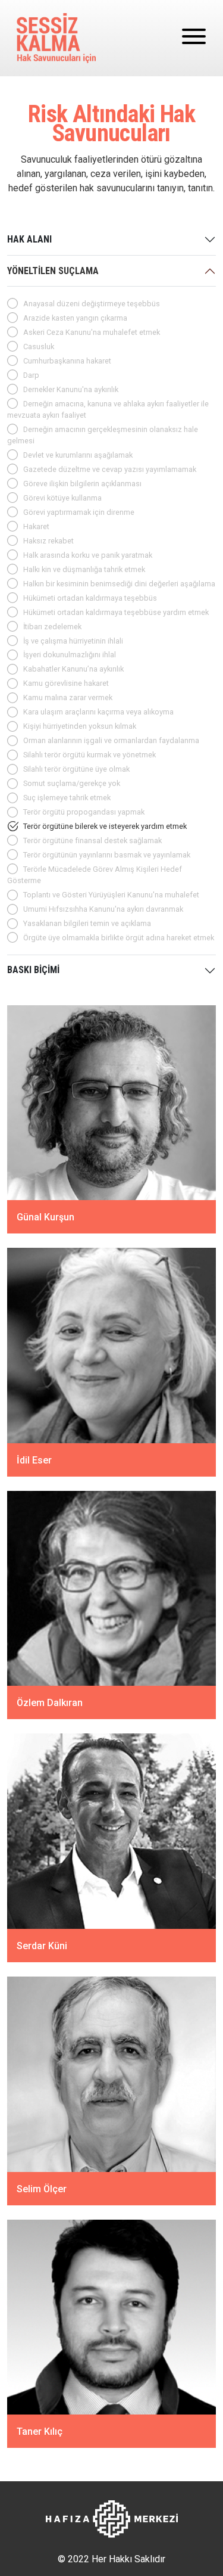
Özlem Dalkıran (50, 1703)
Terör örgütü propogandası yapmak (84, 812)
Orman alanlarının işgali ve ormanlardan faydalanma (111, 740)
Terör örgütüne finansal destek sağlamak (92, 840)
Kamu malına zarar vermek (68, 697)
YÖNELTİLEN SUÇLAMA (53, 271)
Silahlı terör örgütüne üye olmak (76, 769)
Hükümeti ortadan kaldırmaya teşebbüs (90, 598)
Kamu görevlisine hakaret (66, 683)
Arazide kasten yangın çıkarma (75, 318)
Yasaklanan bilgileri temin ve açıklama (87, 923)
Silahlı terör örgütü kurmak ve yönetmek (89, 755)
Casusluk (39, 347)
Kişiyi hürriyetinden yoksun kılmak (80, 726)
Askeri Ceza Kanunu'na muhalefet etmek (92, 332)
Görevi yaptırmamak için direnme (79, 512)
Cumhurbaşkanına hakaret (67, 361)
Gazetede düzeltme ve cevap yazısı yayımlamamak (110, 469)
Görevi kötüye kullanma (62, 498)
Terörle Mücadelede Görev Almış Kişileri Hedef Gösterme (95, 875)
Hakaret (36, 526)
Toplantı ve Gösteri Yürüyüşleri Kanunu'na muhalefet (111, 895)
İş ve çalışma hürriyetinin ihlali (73, 641)
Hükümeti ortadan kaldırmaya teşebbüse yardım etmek (116, 612)
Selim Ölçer (42, 2188)
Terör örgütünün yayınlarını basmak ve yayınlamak (107, 855)
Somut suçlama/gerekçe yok (72, 783)
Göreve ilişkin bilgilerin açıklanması (82, 484)
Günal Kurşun (45, 1217)
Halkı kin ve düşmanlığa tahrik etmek (84, 569)
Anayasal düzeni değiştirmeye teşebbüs (92, 304)
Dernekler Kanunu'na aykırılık (71, 389)
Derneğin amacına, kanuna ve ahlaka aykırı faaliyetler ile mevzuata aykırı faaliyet (108, 409)
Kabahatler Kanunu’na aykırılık (73, 669)
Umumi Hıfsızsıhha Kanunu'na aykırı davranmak (103, 909)
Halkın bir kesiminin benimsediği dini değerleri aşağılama (119, 584)
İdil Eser (34, 1460)
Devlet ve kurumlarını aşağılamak (78, 455)
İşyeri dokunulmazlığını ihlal (70, 655)
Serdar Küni (42, 1946)
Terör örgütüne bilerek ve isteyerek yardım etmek (105, 826)
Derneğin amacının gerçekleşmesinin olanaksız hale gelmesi (103, 435)
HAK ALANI (29, 239)
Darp (31, 375)
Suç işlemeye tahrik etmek (67, 798)
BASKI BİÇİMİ (33, 970)
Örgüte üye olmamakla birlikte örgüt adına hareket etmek (119, 938)
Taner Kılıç (40, 2431)
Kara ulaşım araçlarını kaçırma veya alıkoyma (98, 712)
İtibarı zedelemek (52, 627)
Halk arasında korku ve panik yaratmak (88, 555)
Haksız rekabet (48, 541)
